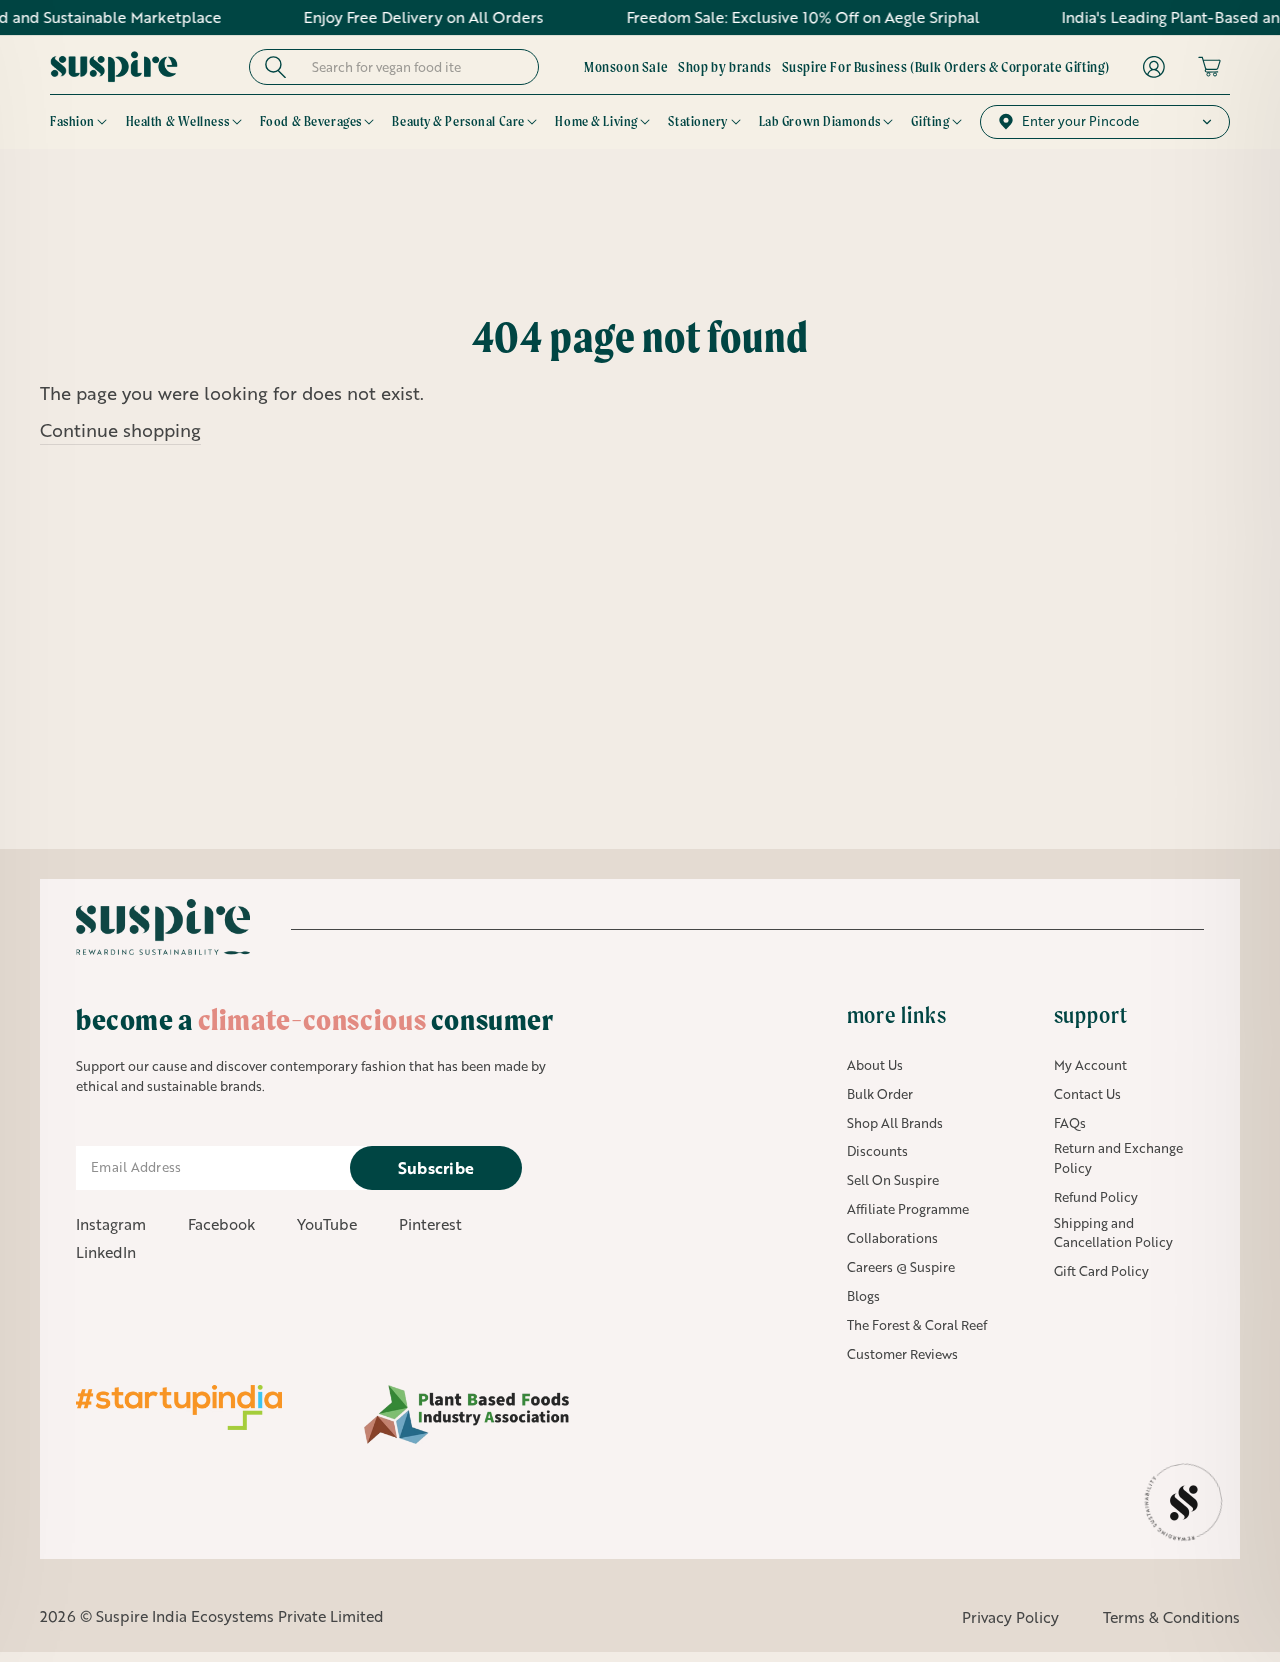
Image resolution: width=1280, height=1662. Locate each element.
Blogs (863, 1296)
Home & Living (596, 121)
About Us (875, 1065)
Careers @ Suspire (901, 1267)
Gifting (930, 121)
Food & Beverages (311, 121)
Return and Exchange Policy (1118, 1158)
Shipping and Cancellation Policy (1113, 1233)
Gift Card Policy (1101, 1271)
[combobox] (412, 67)
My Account (1090, 1065)
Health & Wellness (178, 121)
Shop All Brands (895, 1123)
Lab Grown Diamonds (820, 121)
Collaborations (892, 1238)
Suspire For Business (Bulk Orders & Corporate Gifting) (946, 67)
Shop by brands (724, 67)
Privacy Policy (1010, 1617)
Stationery (698, 121)
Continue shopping (120, 430)
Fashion (72, 121)
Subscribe (436, 1167)
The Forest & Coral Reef (917, 1325)
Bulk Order (880, 1094)
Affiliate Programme (908, 1209)
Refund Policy (1096, 1197)
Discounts (877, 1151)
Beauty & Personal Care (458, 121)
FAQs (1070, 1123)
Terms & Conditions (1171, 1617)
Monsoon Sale (626, 67)
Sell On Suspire (893, 1180)
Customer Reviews (902, 1354)
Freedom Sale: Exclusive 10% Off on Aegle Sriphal (769, 17)
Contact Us (1087, 1094)
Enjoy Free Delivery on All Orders (390, 17)
